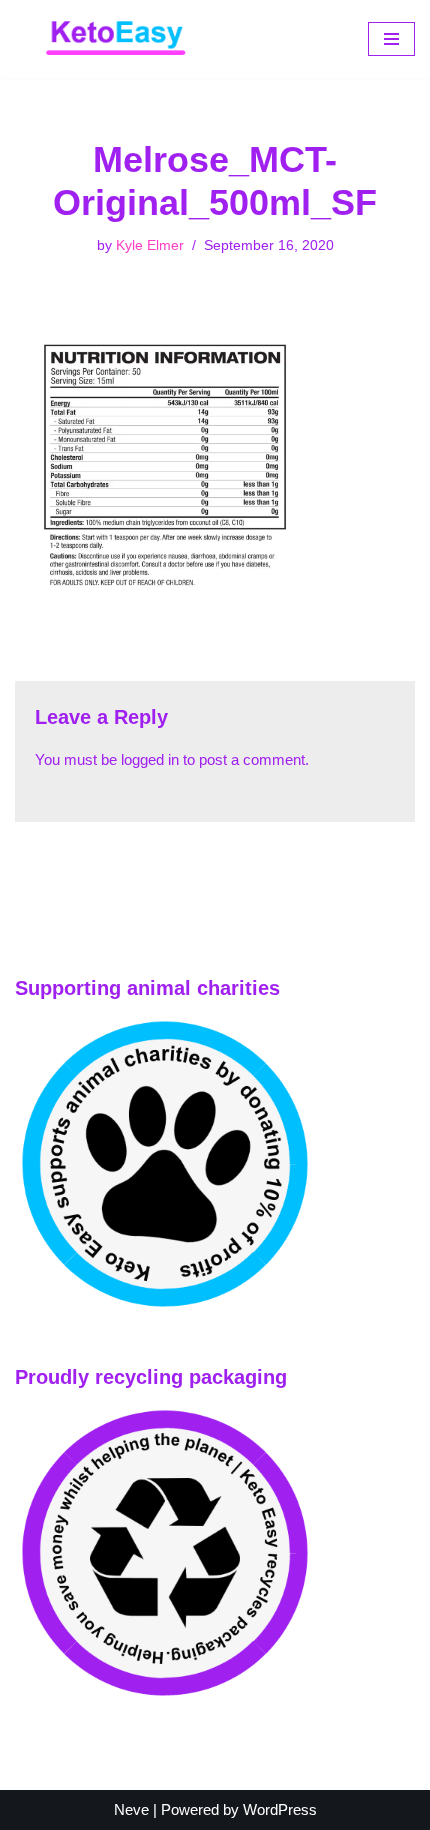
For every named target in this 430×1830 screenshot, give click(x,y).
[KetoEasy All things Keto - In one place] (115, 39)
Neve (131, 1809)
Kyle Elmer (150, 245)
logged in (150, 759)
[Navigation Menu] (391, 39)
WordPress (280, 1809)
